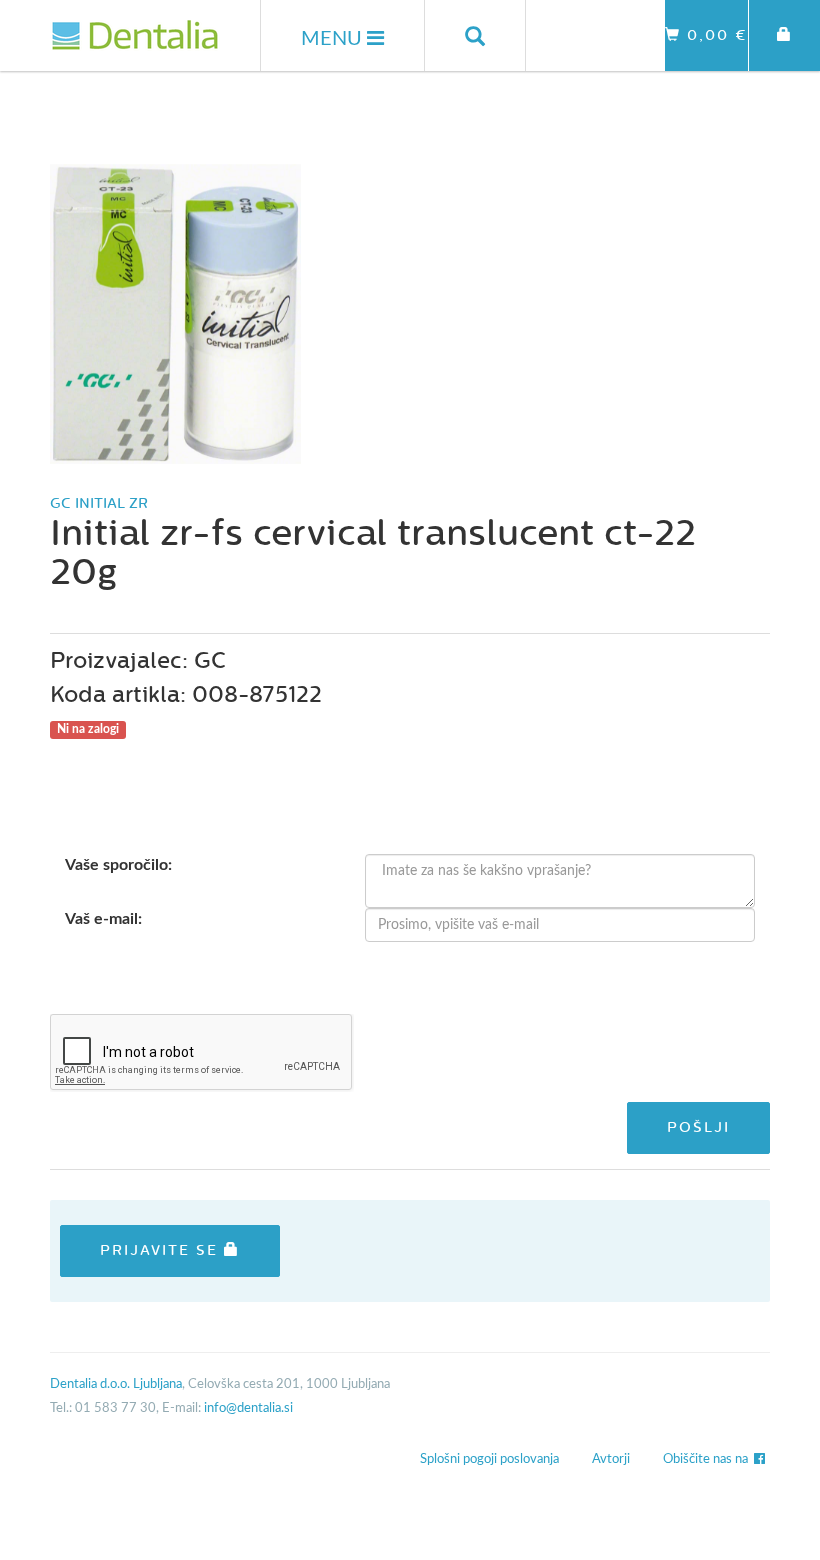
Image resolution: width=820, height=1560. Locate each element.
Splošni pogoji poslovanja (489, 1459)
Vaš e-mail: (103, 919)
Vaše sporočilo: (118, 865)
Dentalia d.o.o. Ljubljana (116, 1384)
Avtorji (611, 1459)
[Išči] (475, 35)
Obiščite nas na (708, 1459)
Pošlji (698, 1127)
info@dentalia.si (248, 1408)
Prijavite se (162, 1250)
